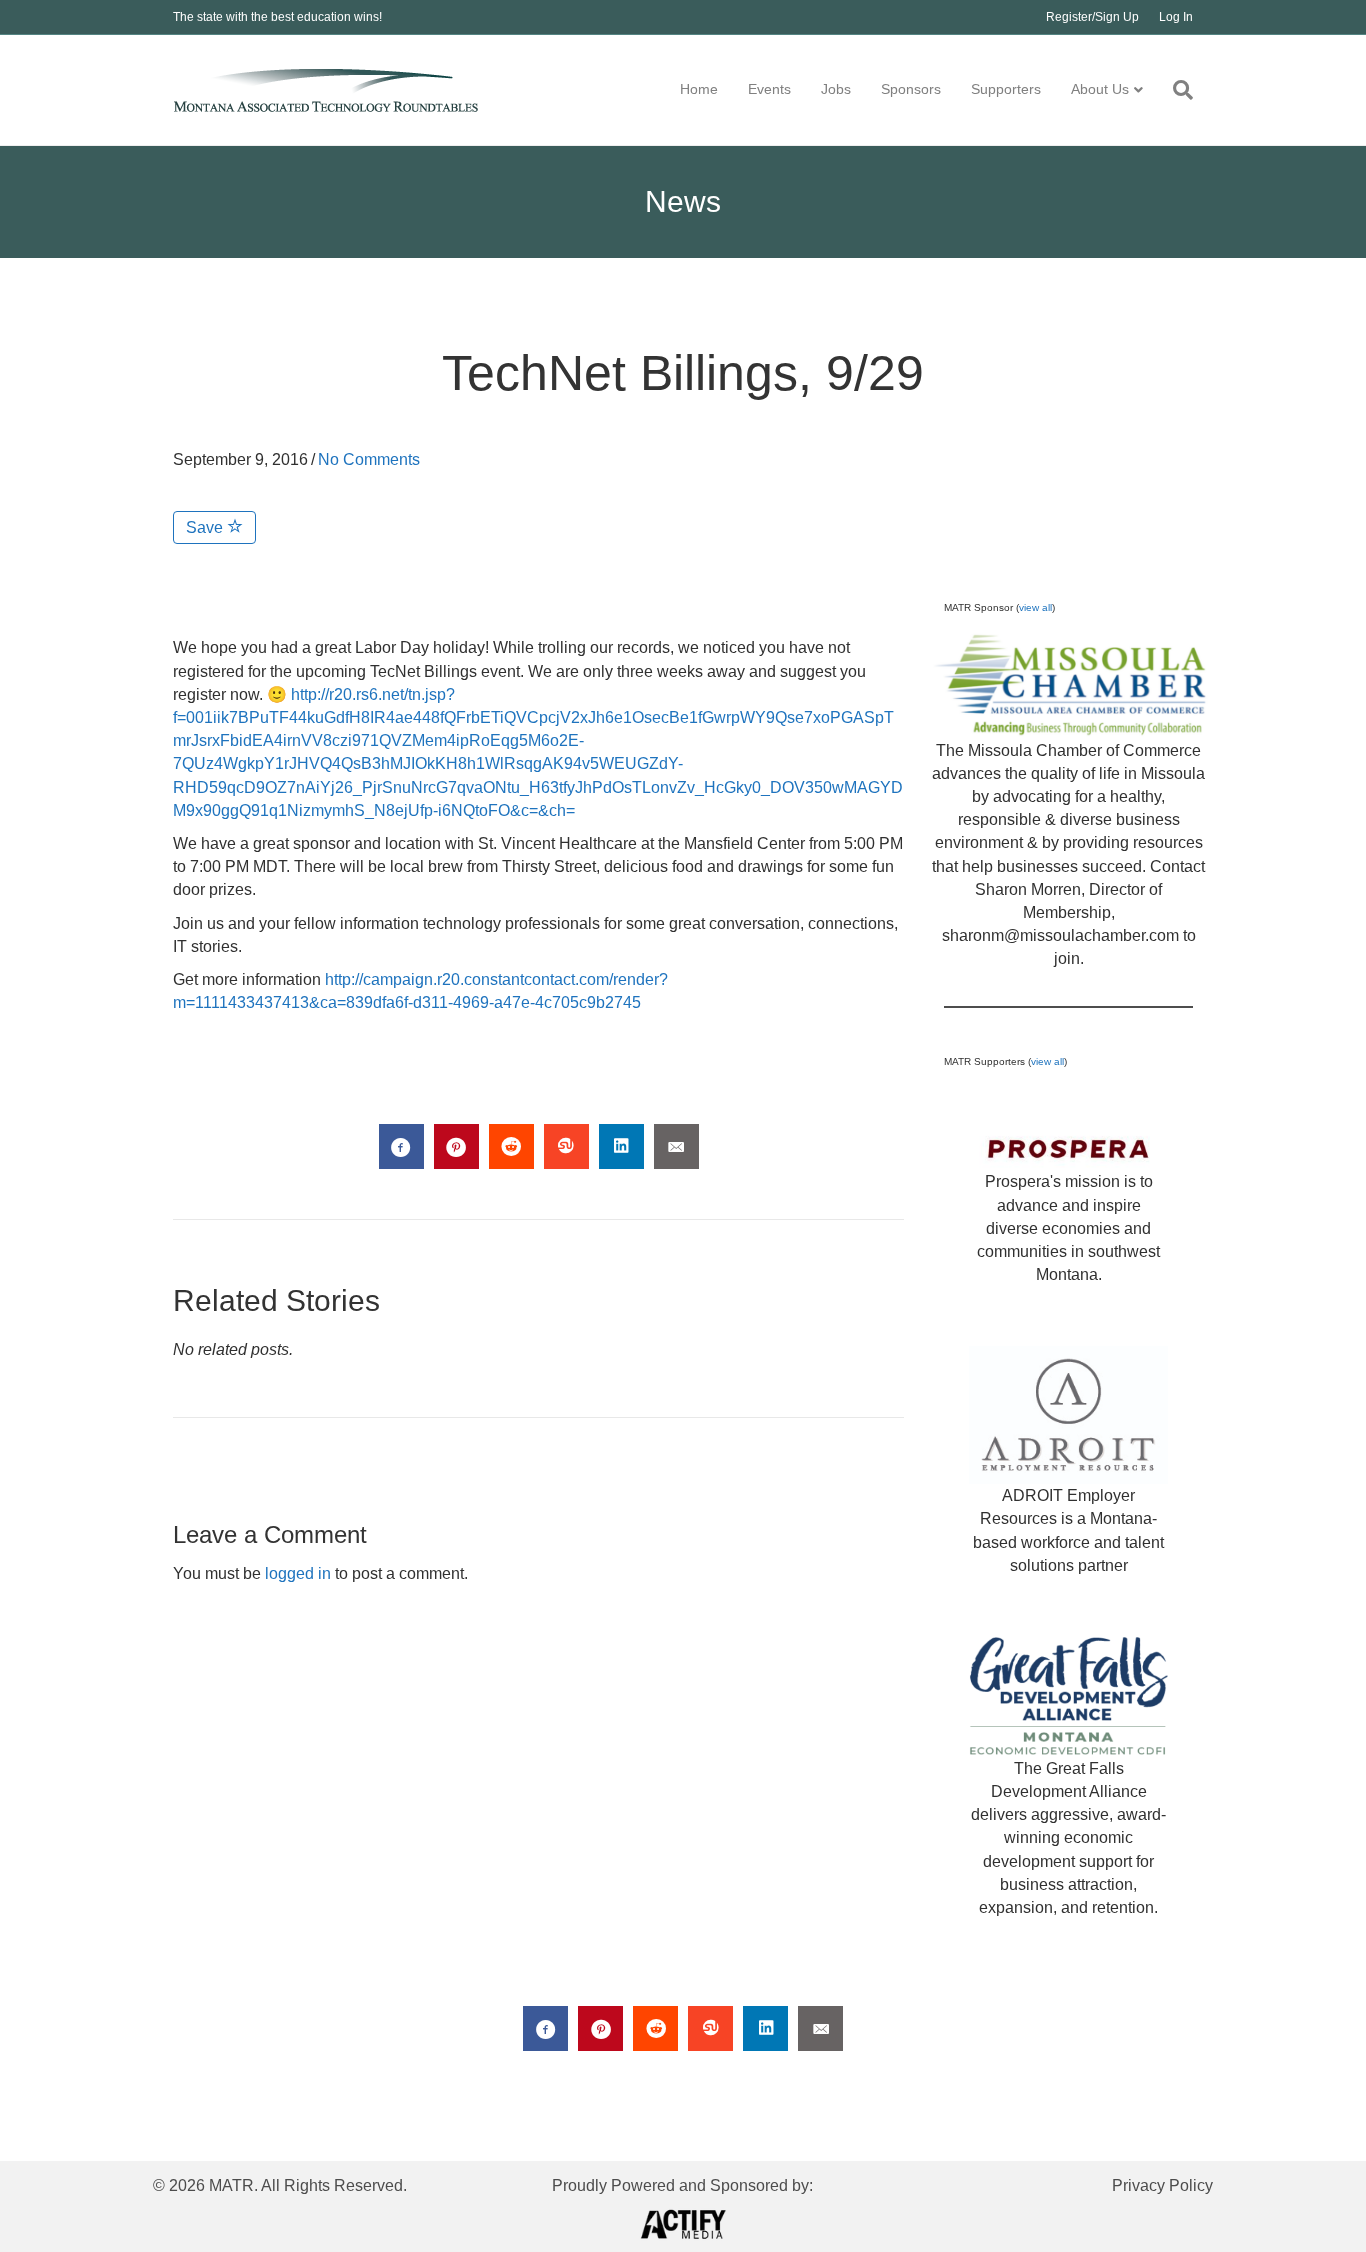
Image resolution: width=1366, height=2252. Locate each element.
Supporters (1006, 89)
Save (206, 527)
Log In (1176, 17)
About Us (1100, 89)
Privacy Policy (1162, 2185)
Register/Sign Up (1092, 17)
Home (699, 89)
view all (1035, 607)
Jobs (836, 89)
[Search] (1175, 90)
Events (769, 89)
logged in (298, 1573)
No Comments (369, 459)
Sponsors (911, 89)
